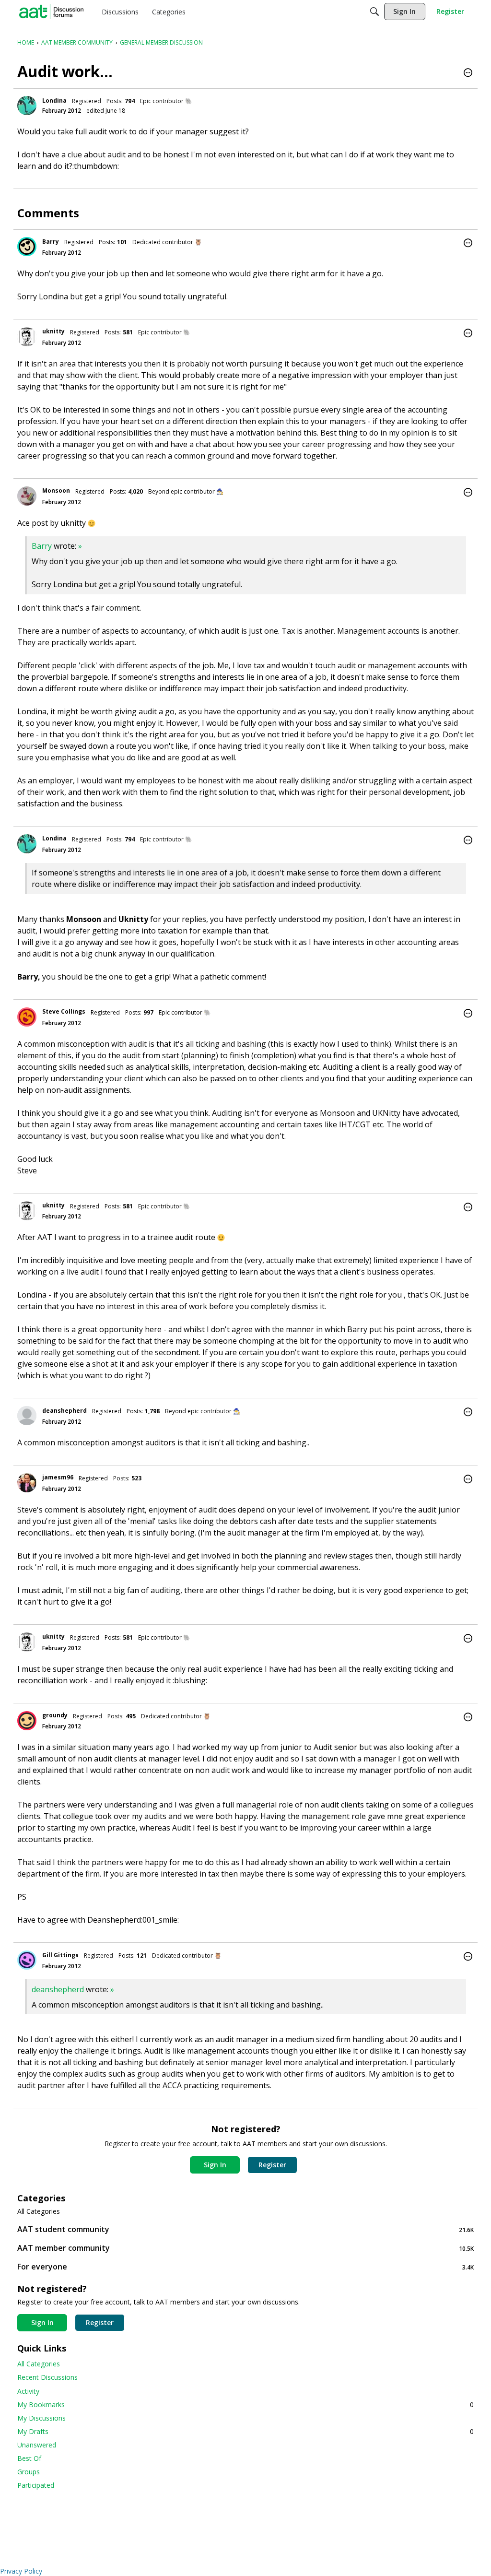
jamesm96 (58, 1477)
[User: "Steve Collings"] (27, 1017)
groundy (55, 1715)
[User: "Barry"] (27, 247)
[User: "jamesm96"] (27, 1483)
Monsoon (56, 490)
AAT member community (245, 2248)
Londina (54, 100)
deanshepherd (64, 1411)
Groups (29, 2472)
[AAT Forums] (51, 12)
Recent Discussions (47, 2377)
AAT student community (245, 2229)
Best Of (29, 2458)
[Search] (374, 12)
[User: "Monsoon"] (27, 496)
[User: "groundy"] (27, 1721)
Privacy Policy (21, 2571)
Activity (28, 2391)
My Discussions (41, 2418)
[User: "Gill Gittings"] (27, 1960)
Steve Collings (64, 1011)
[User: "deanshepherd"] (27, 1416)
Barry (51, 242)
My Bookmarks (245, 2405)
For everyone (245, 2267)
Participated (36, 2485)
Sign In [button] (215, 2165)
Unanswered (37, 2445)
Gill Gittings (60, 1955)
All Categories (39, 2211)
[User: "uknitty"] (27, 337)
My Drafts (245, 2431)
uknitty (53, 331)
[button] (468, 73)
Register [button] (272, 2165)
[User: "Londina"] (27, 106)
